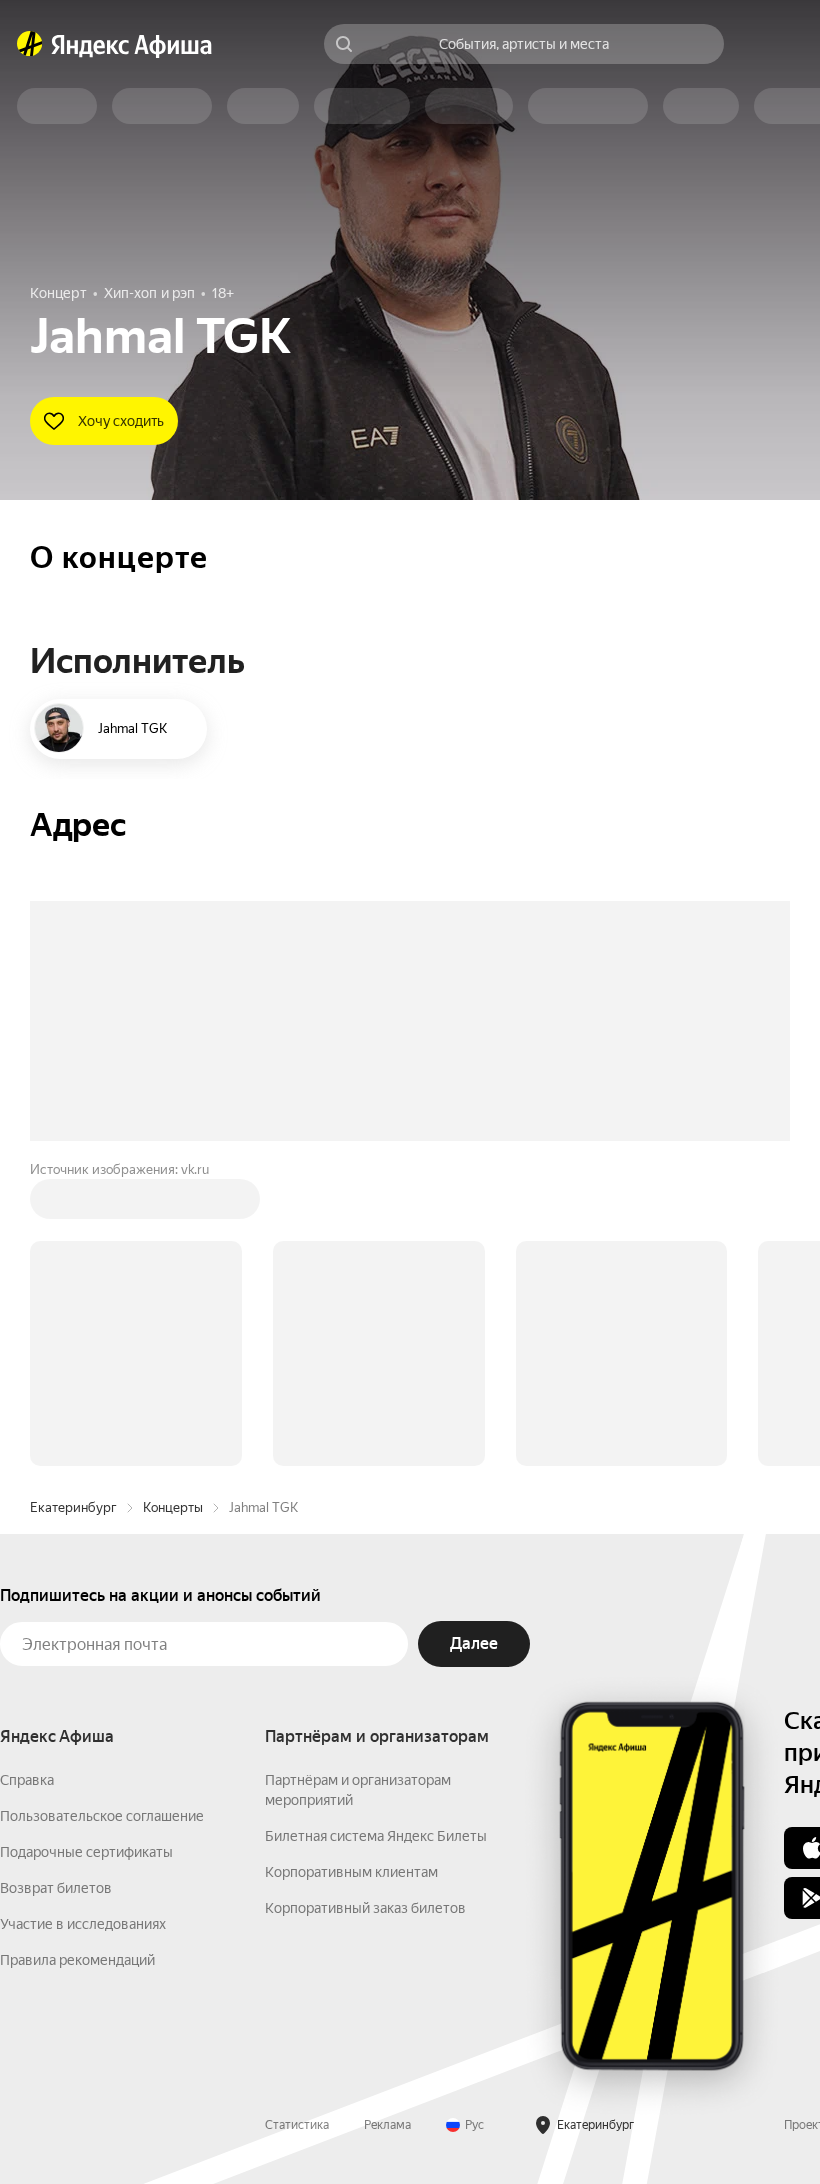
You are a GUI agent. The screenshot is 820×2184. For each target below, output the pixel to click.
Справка (27, 1780)
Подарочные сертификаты (86, 1852)
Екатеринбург (73, 1507)
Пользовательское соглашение (102, 1816)
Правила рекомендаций (77, 1960)
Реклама (387, 2125)
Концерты (173, 1507)
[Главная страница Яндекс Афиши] (30, 44)
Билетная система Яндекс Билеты (376, 1836)
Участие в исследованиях (83, 1924)
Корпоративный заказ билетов (365, 1908)
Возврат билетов (56, 1888)
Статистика (297, 2125)
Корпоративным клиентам (351, 1872)
